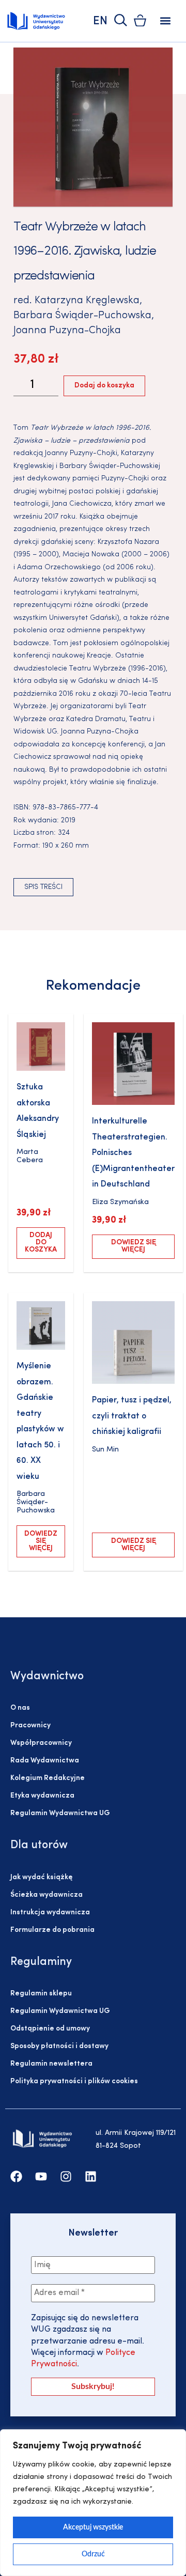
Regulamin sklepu (41, 1994)
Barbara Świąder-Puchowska (82, 316)
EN (100, 21)
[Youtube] (41, 2176)
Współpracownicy (41, 1743)
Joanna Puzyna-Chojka (67, 331)
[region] (93, 2503)
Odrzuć (93, 2554)
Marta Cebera (30, 1156)
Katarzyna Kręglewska (87, 301)
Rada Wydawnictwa (45, 1761)
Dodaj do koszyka (104, 386)
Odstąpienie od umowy (50, 2029)
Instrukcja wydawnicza (50, 1913)
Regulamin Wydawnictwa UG (60, 1813)
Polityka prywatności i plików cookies (74, 2081)
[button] (166, 21)
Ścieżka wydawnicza (47, 1895)
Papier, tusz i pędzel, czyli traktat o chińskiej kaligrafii (132, 1416)
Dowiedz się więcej (134, 1246)
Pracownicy (30, 1726)
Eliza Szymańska (120, 1202)
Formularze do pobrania (52, 1930)
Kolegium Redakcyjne (48, 1778)
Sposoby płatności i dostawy (59, 2046)
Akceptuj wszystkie (93, 2527)
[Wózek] (140, 20)
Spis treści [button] (43, 887)
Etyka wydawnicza (42, 1796)
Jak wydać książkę (41, 1877)
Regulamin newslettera (51, 2064)
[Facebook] (16, 2176)
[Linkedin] (91, 2176)
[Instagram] (66, 2176)
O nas (20, 1708)
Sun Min (105, 1450)
